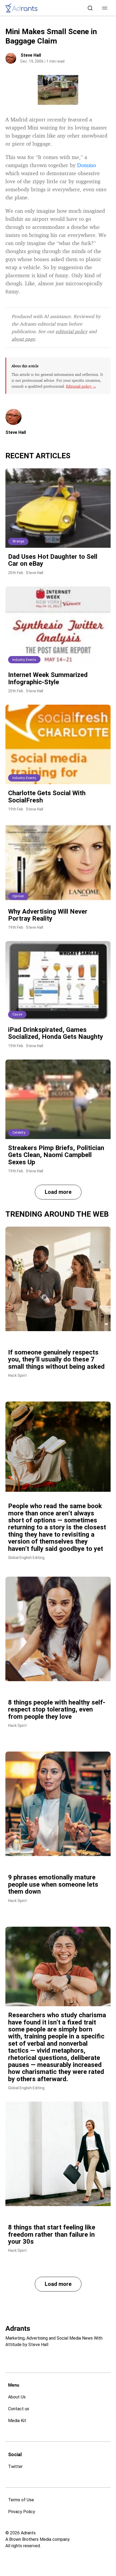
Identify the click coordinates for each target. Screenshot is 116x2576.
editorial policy (71, 331)
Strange (18, 541)
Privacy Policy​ (22, 2512)
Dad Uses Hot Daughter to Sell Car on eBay (53, 560)
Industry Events (24, 660)
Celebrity (19, 1133)
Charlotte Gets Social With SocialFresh (47, 797)
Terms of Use (21, 2500)
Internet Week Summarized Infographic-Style (48, 678)
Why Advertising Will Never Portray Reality (48, 915)
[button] (105, 8)
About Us (17, 2397)
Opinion (18, 896)
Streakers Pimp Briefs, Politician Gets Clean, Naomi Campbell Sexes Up (56, 1155)
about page (23, 339)
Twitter (15, 2467)
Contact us (19, 2409)
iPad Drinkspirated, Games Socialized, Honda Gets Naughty (56, 1033)
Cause (17, 1014)
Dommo (87, 165)
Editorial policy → (81, 386)
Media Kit (17, 2421)
